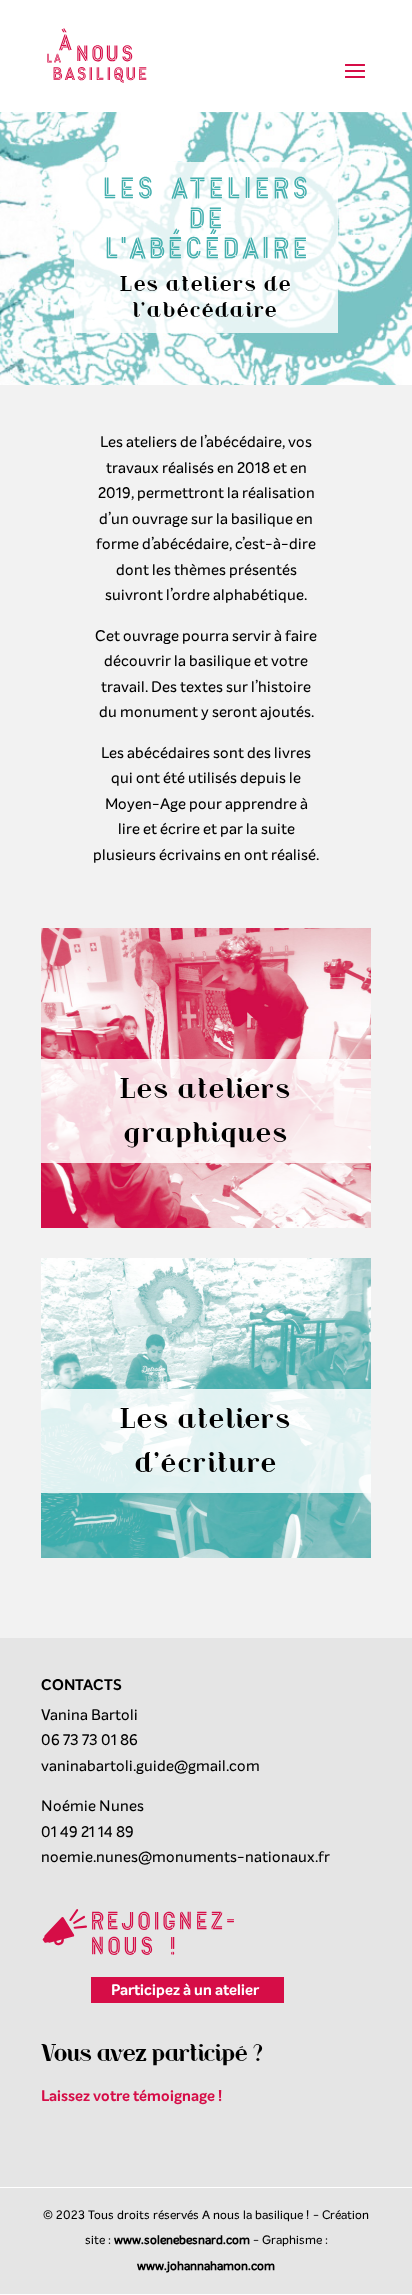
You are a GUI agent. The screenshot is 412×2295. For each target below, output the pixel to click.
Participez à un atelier (185, 1990)
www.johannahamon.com (206, 2266)
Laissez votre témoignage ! (131, 2096)
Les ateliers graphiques (206, 1110)
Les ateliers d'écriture (206, 1440)
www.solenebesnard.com (182, 2240)
